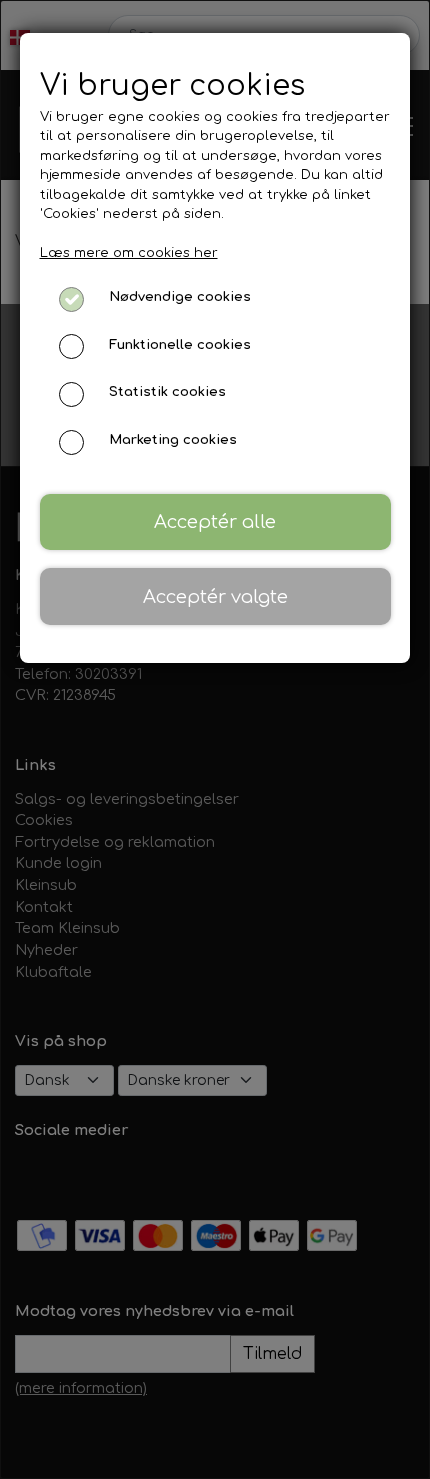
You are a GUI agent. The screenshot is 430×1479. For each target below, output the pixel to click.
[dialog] (215, 739)
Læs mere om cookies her (129, 253)
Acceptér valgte (215, 597)
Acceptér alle (215, 522)
